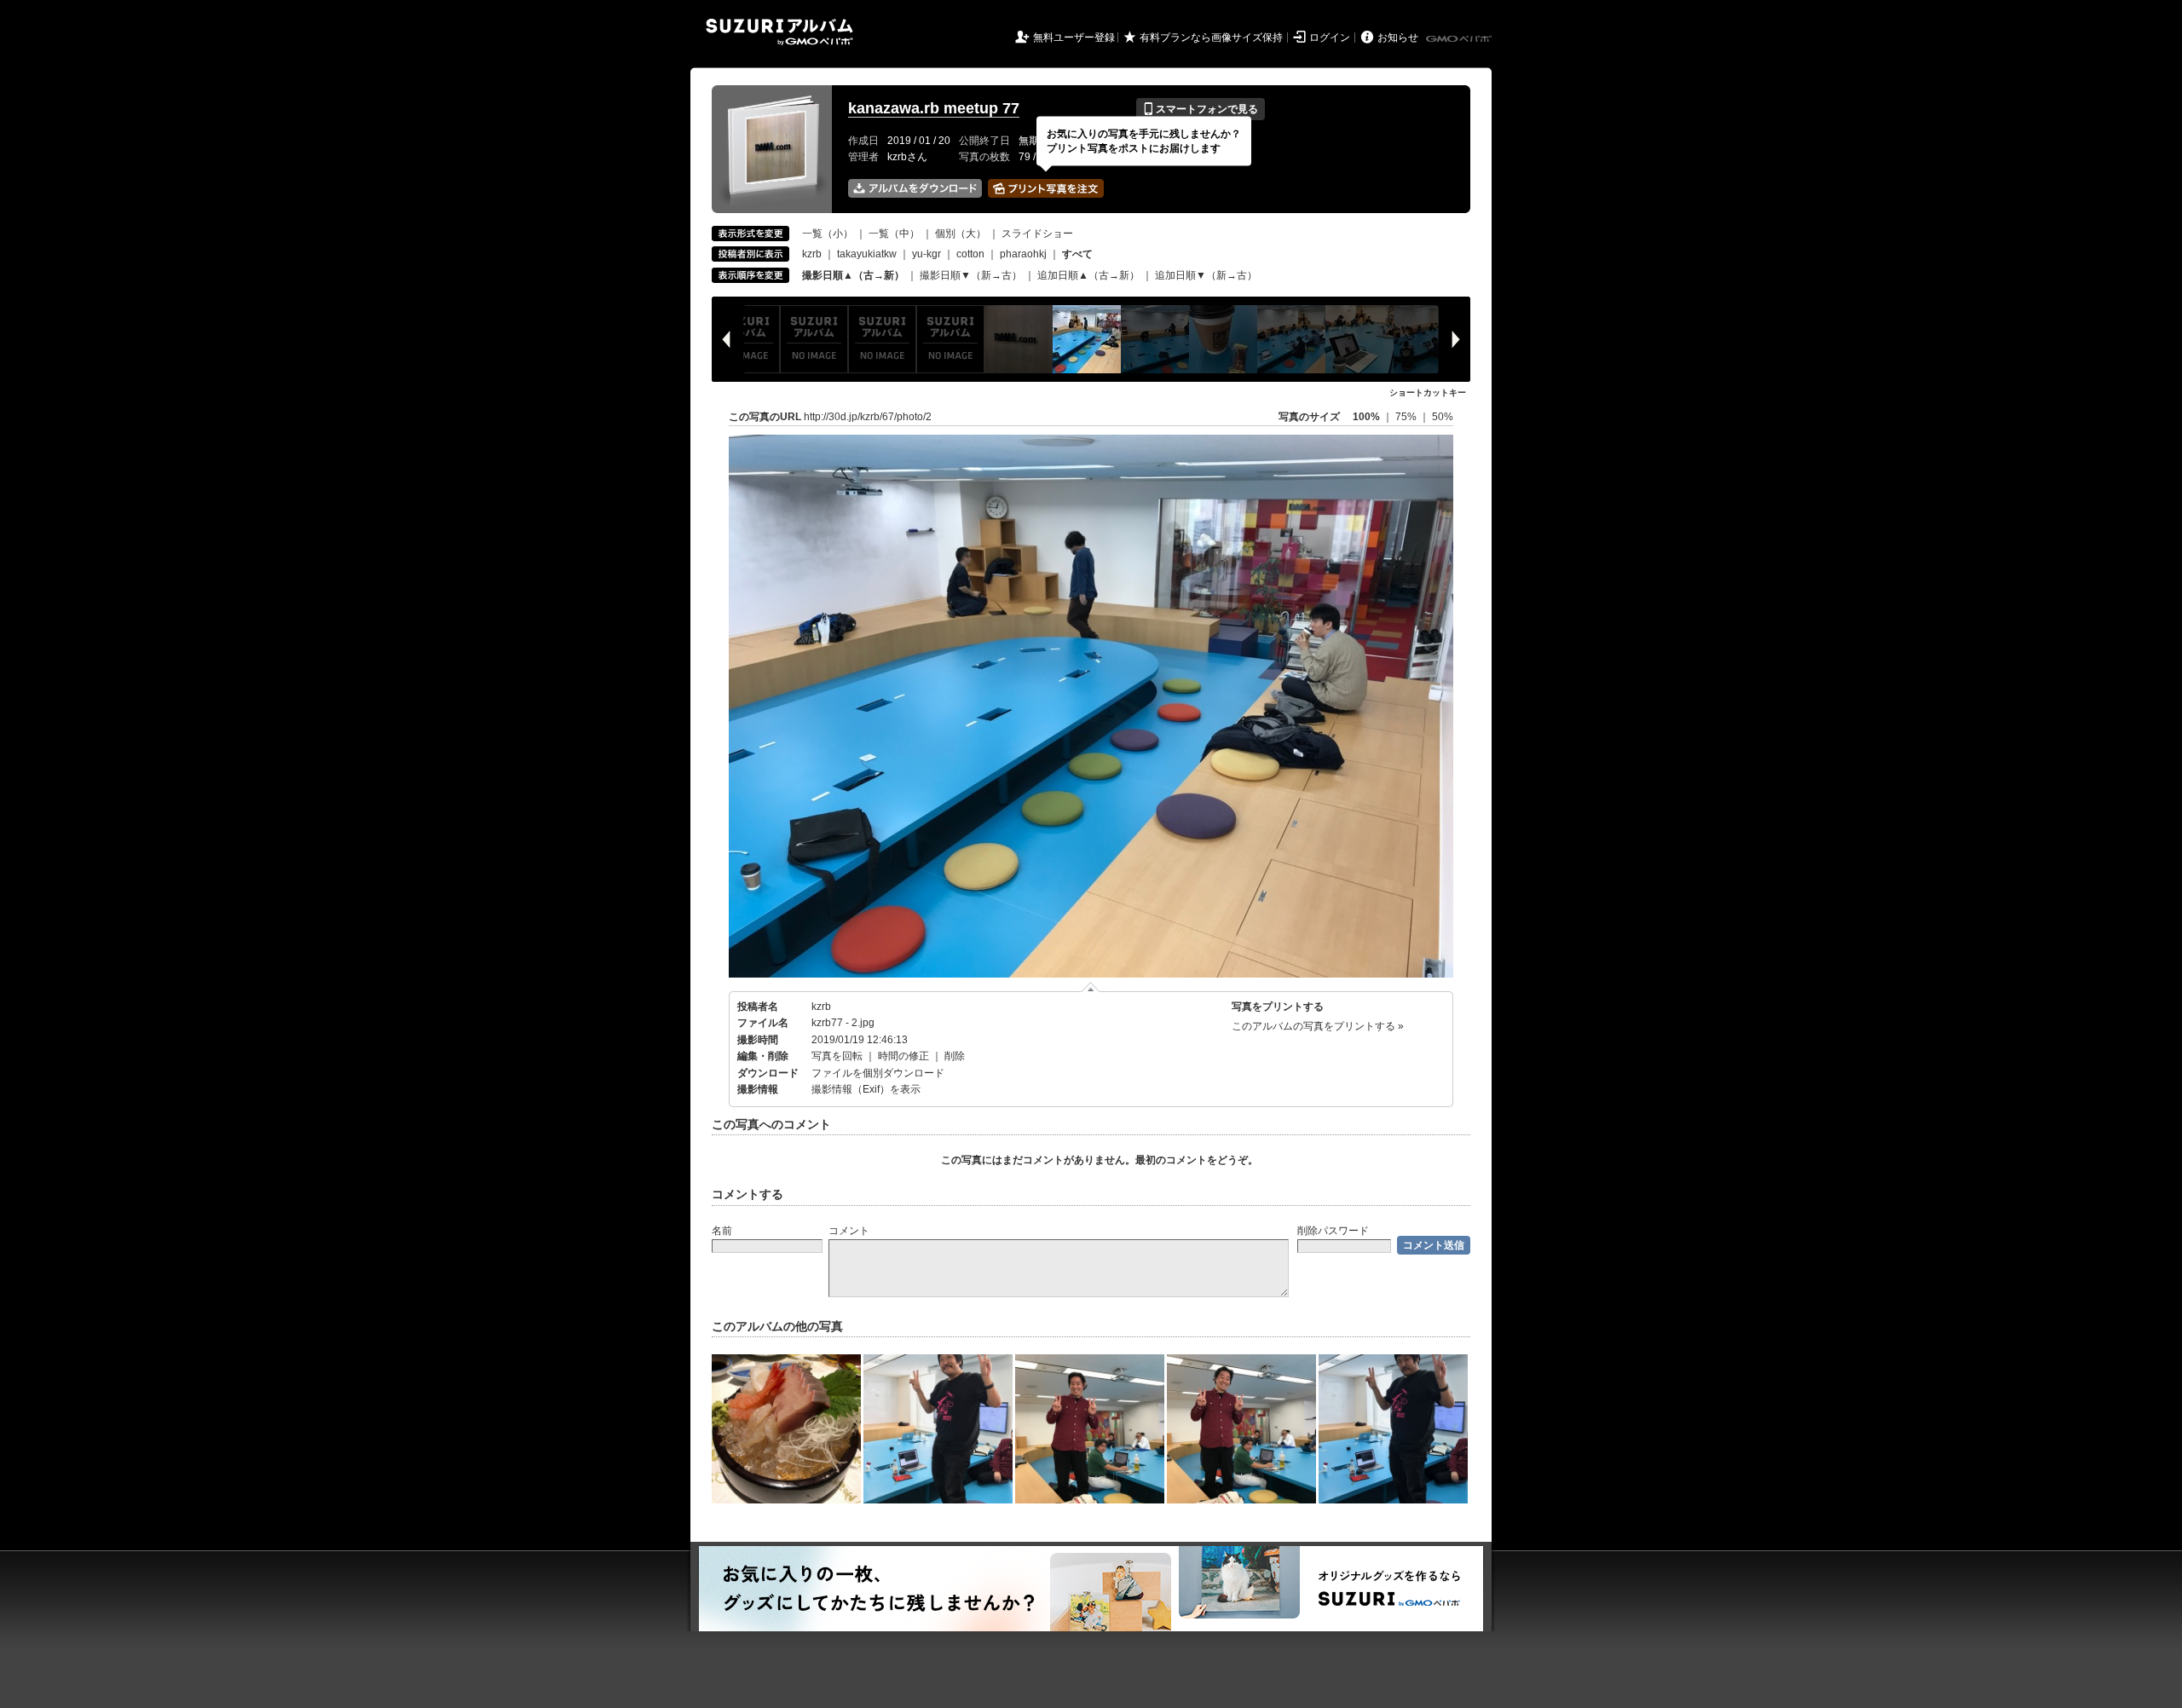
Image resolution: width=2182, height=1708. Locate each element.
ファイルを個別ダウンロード (878, 1073)
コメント (849, 1231)
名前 (722, 1231)
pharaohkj (1023, 254)
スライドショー (1037, 234)
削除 (955, 1056)
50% (1443, 417)
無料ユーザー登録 (1074, 38)
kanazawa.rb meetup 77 (934, 108)
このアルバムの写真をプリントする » (1318, 1026)
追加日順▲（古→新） (1088, 275)
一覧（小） (828, 234)
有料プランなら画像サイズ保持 (1211, 38)
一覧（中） (894, 234)
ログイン (1330, 38)
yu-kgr (926, 254)
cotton (970, 254)
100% (1366, 417)
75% (1407, 417)
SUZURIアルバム (779, 32)
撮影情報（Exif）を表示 (866, 1089)
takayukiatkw (867, 254)
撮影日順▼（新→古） (971, 275)
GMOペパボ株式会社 (1460, 39)
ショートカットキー (1428, 392)
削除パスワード (1333, 1231)
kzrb (812, 254)
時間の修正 (903, 1056)
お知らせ (1398, 38)
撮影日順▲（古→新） (853, 275)
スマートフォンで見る (1201, 109)
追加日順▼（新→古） (1206, 275)
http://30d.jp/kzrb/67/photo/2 (868, 417)
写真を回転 (837, 1056)
